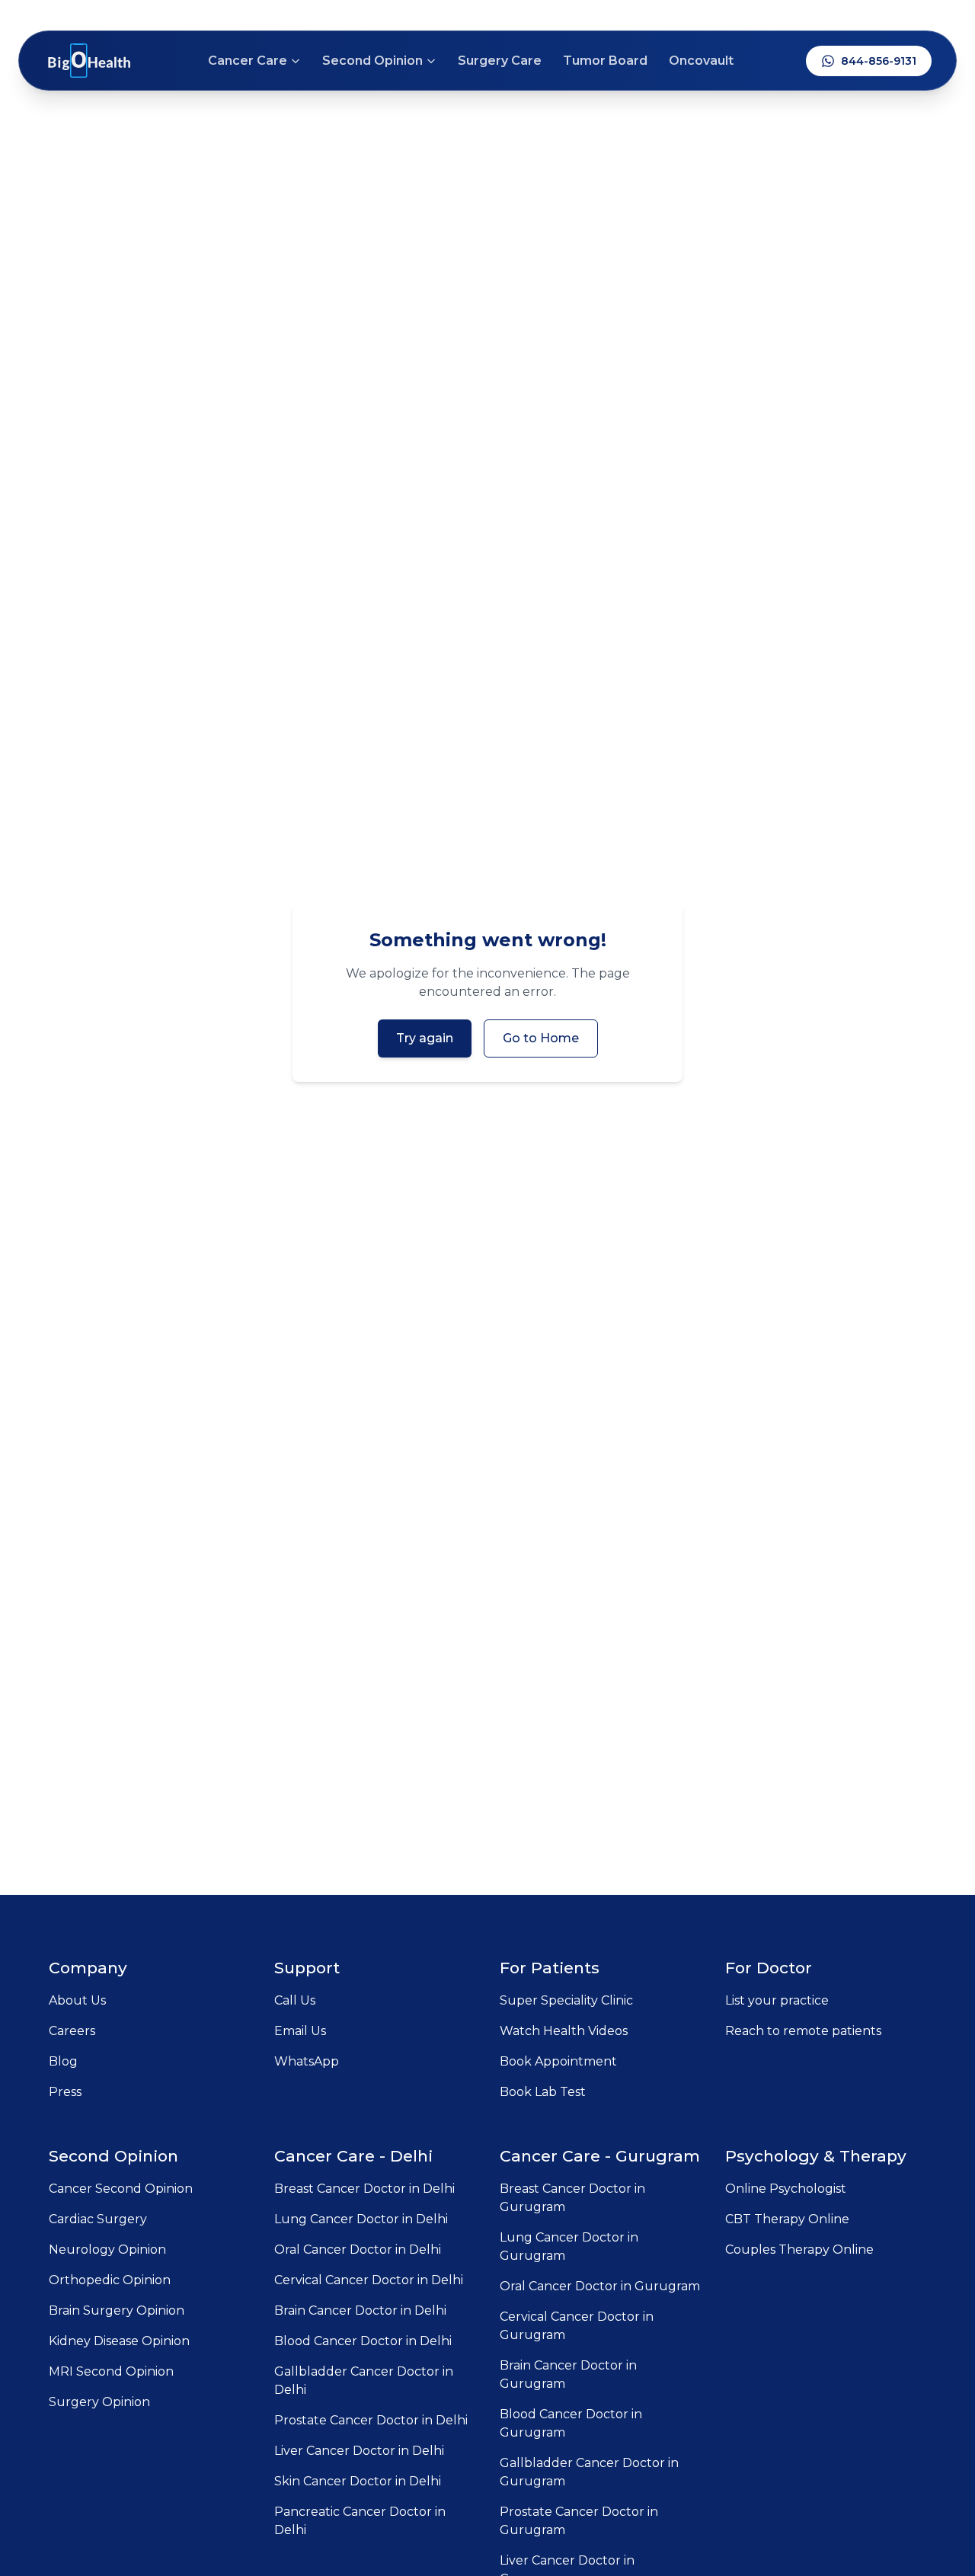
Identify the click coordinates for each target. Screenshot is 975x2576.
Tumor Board (605, 61)
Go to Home (541, 1038)
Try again (425, 1038)
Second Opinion (372, 61)
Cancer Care (248, 61)
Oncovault (701, 61)
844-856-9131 (879, 61)
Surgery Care (500, 61)
